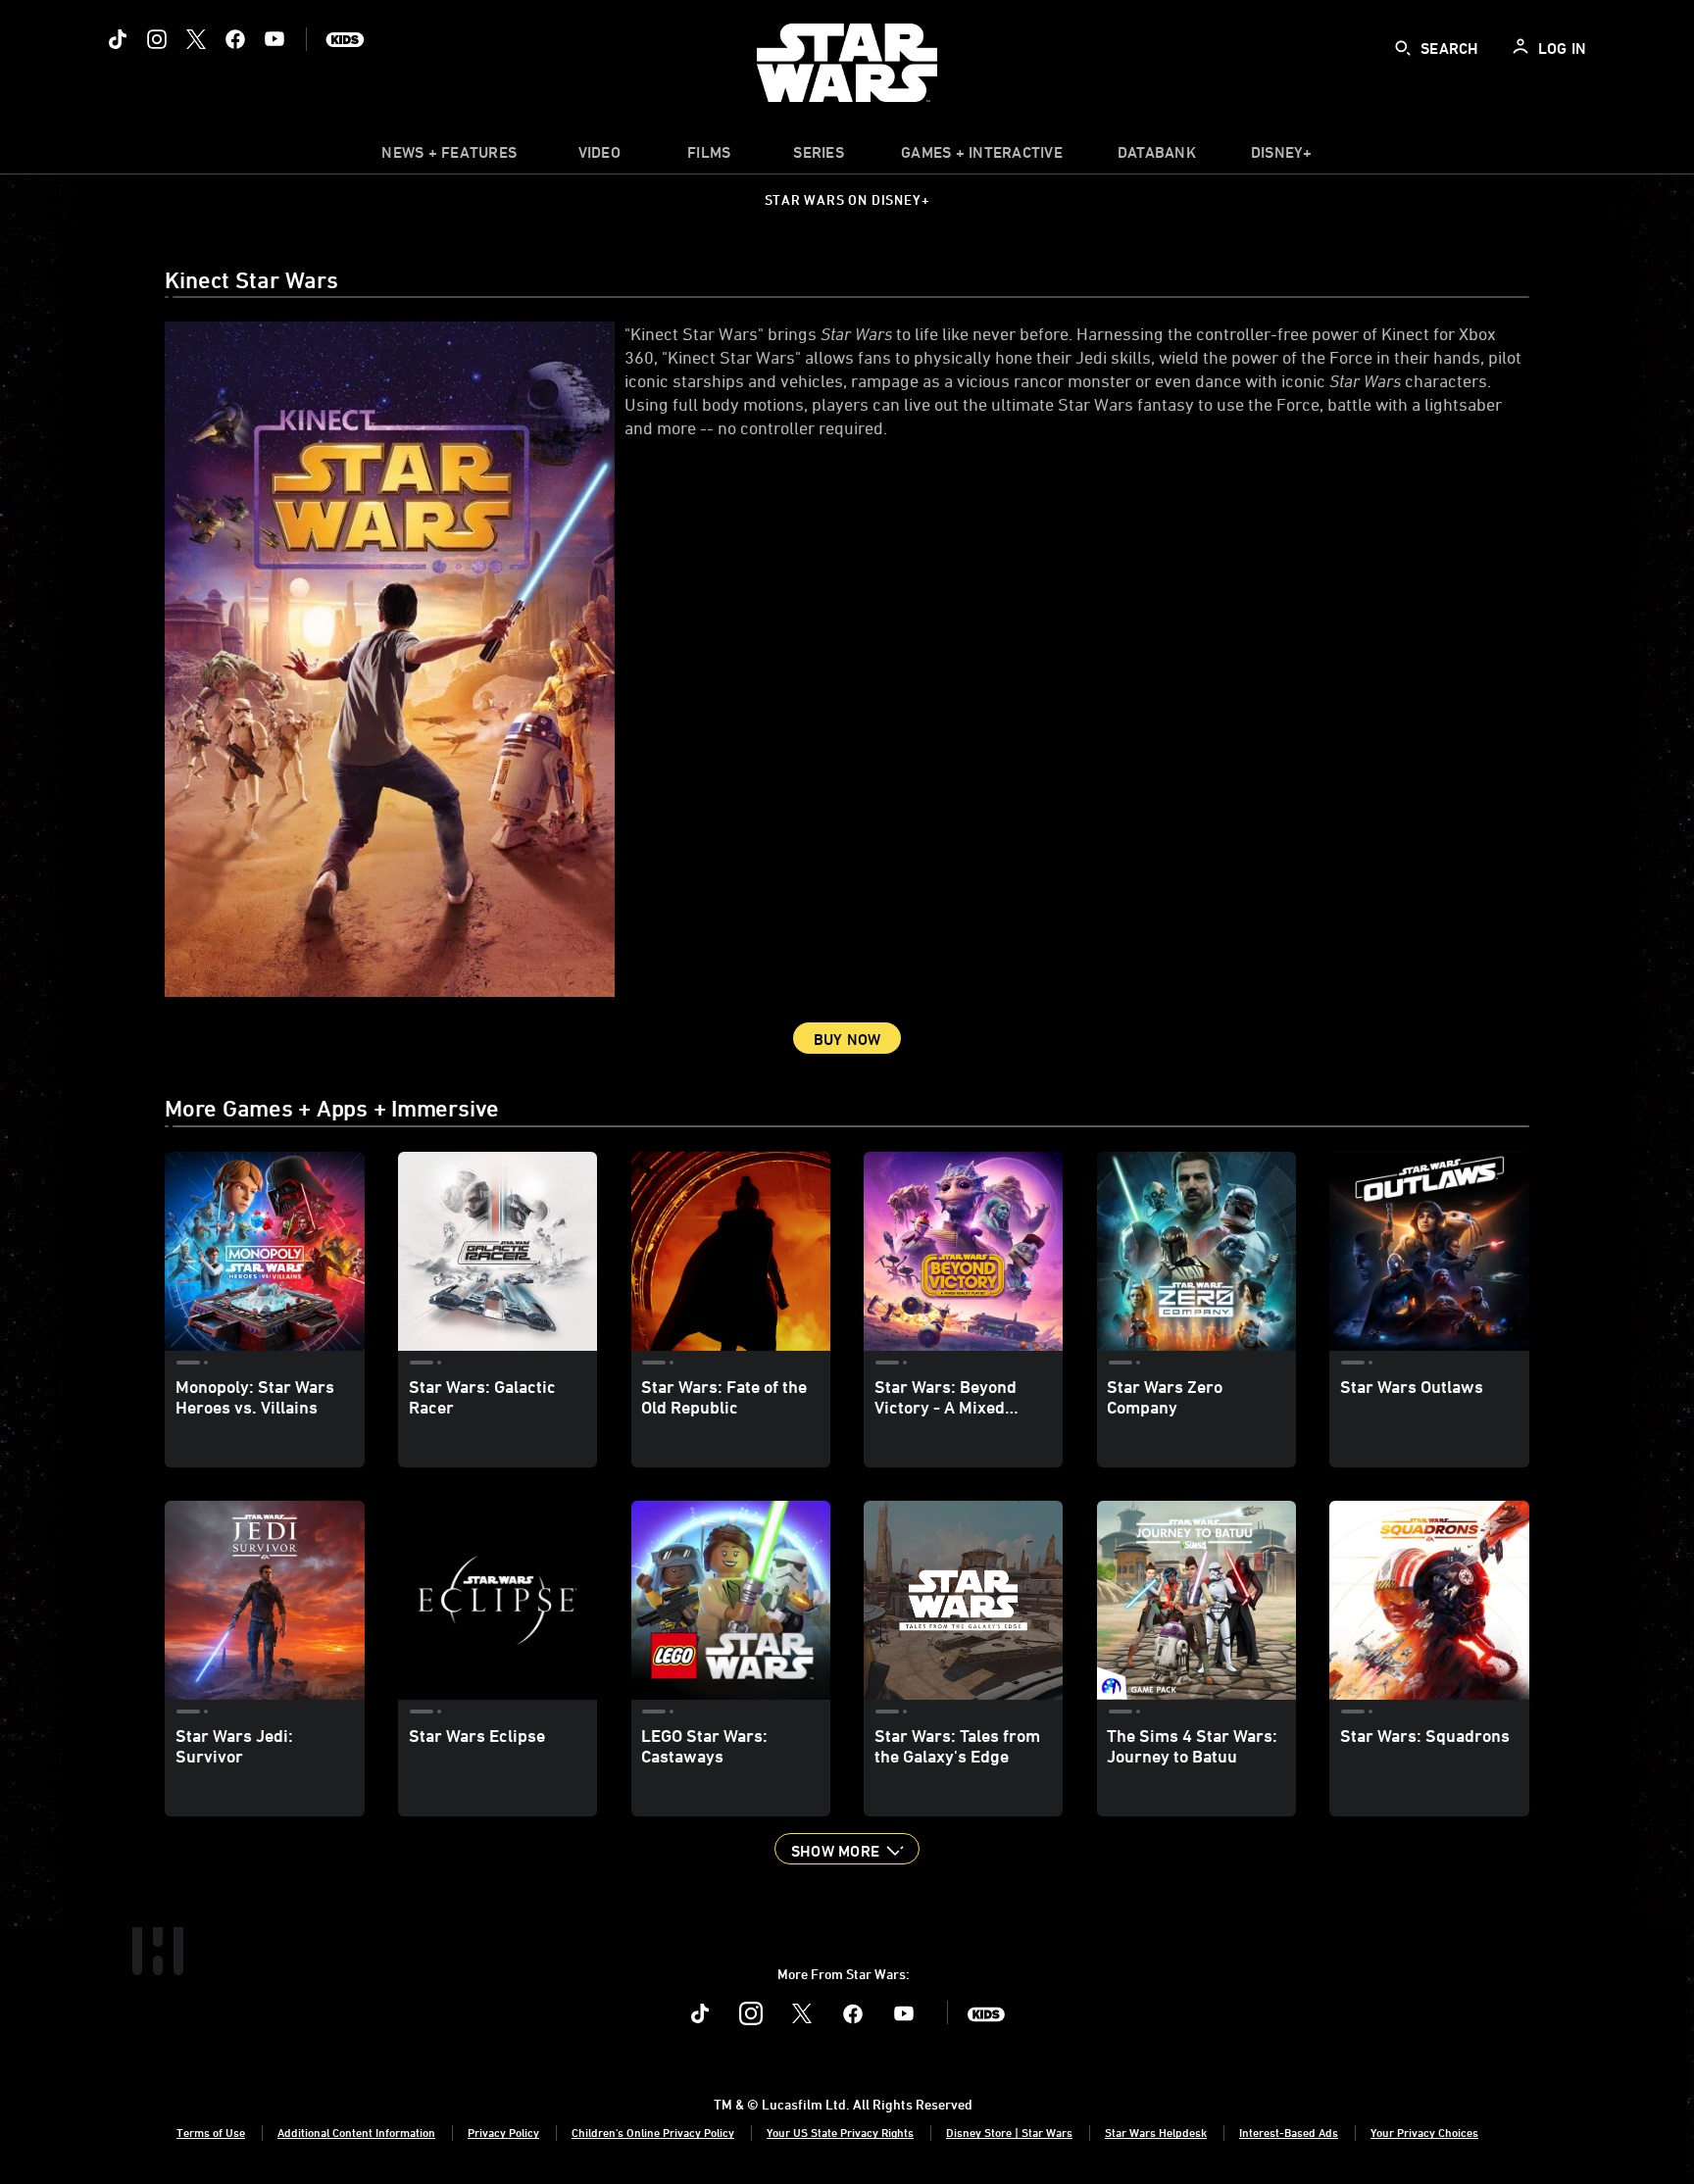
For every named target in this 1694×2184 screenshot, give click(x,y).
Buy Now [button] (847, 1039)
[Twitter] (196, 39)
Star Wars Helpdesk (1156, 2132)
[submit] (1403, 48)
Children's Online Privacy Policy (653, 2132)
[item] (449, 157)
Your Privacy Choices (1424, 2132)
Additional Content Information (356, 2132)
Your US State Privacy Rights (840, 2132)
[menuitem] (599, 157)
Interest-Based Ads (1289, 2132)
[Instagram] (157, 39)
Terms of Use (211, 2132)
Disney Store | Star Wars (1009, 2132)
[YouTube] (274, 39)
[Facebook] (235, 39)
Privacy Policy (503, 2132)
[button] (847, 1849)
